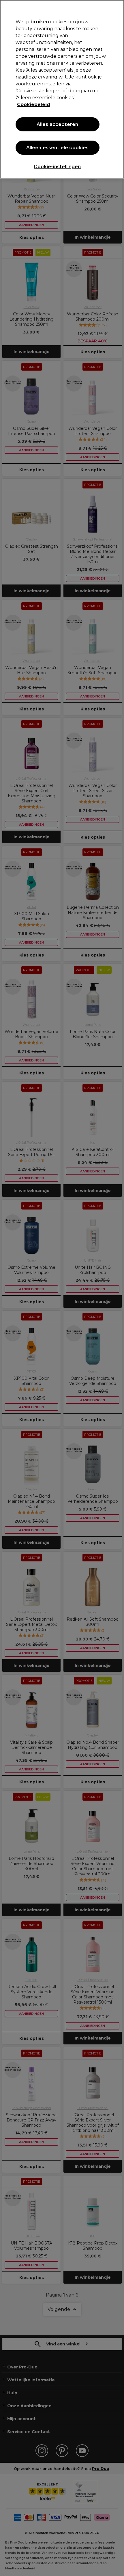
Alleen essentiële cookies (58, 148)
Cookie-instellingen (57, 167)
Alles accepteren (58, 124)
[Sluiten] (115, 9)
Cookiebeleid (34, 105)
